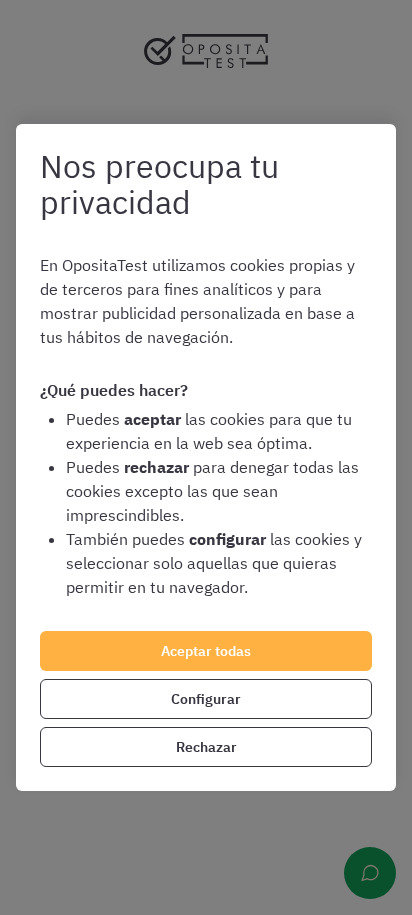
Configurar (206, 699)
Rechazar (206, 747)
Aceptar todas (206, 651)
